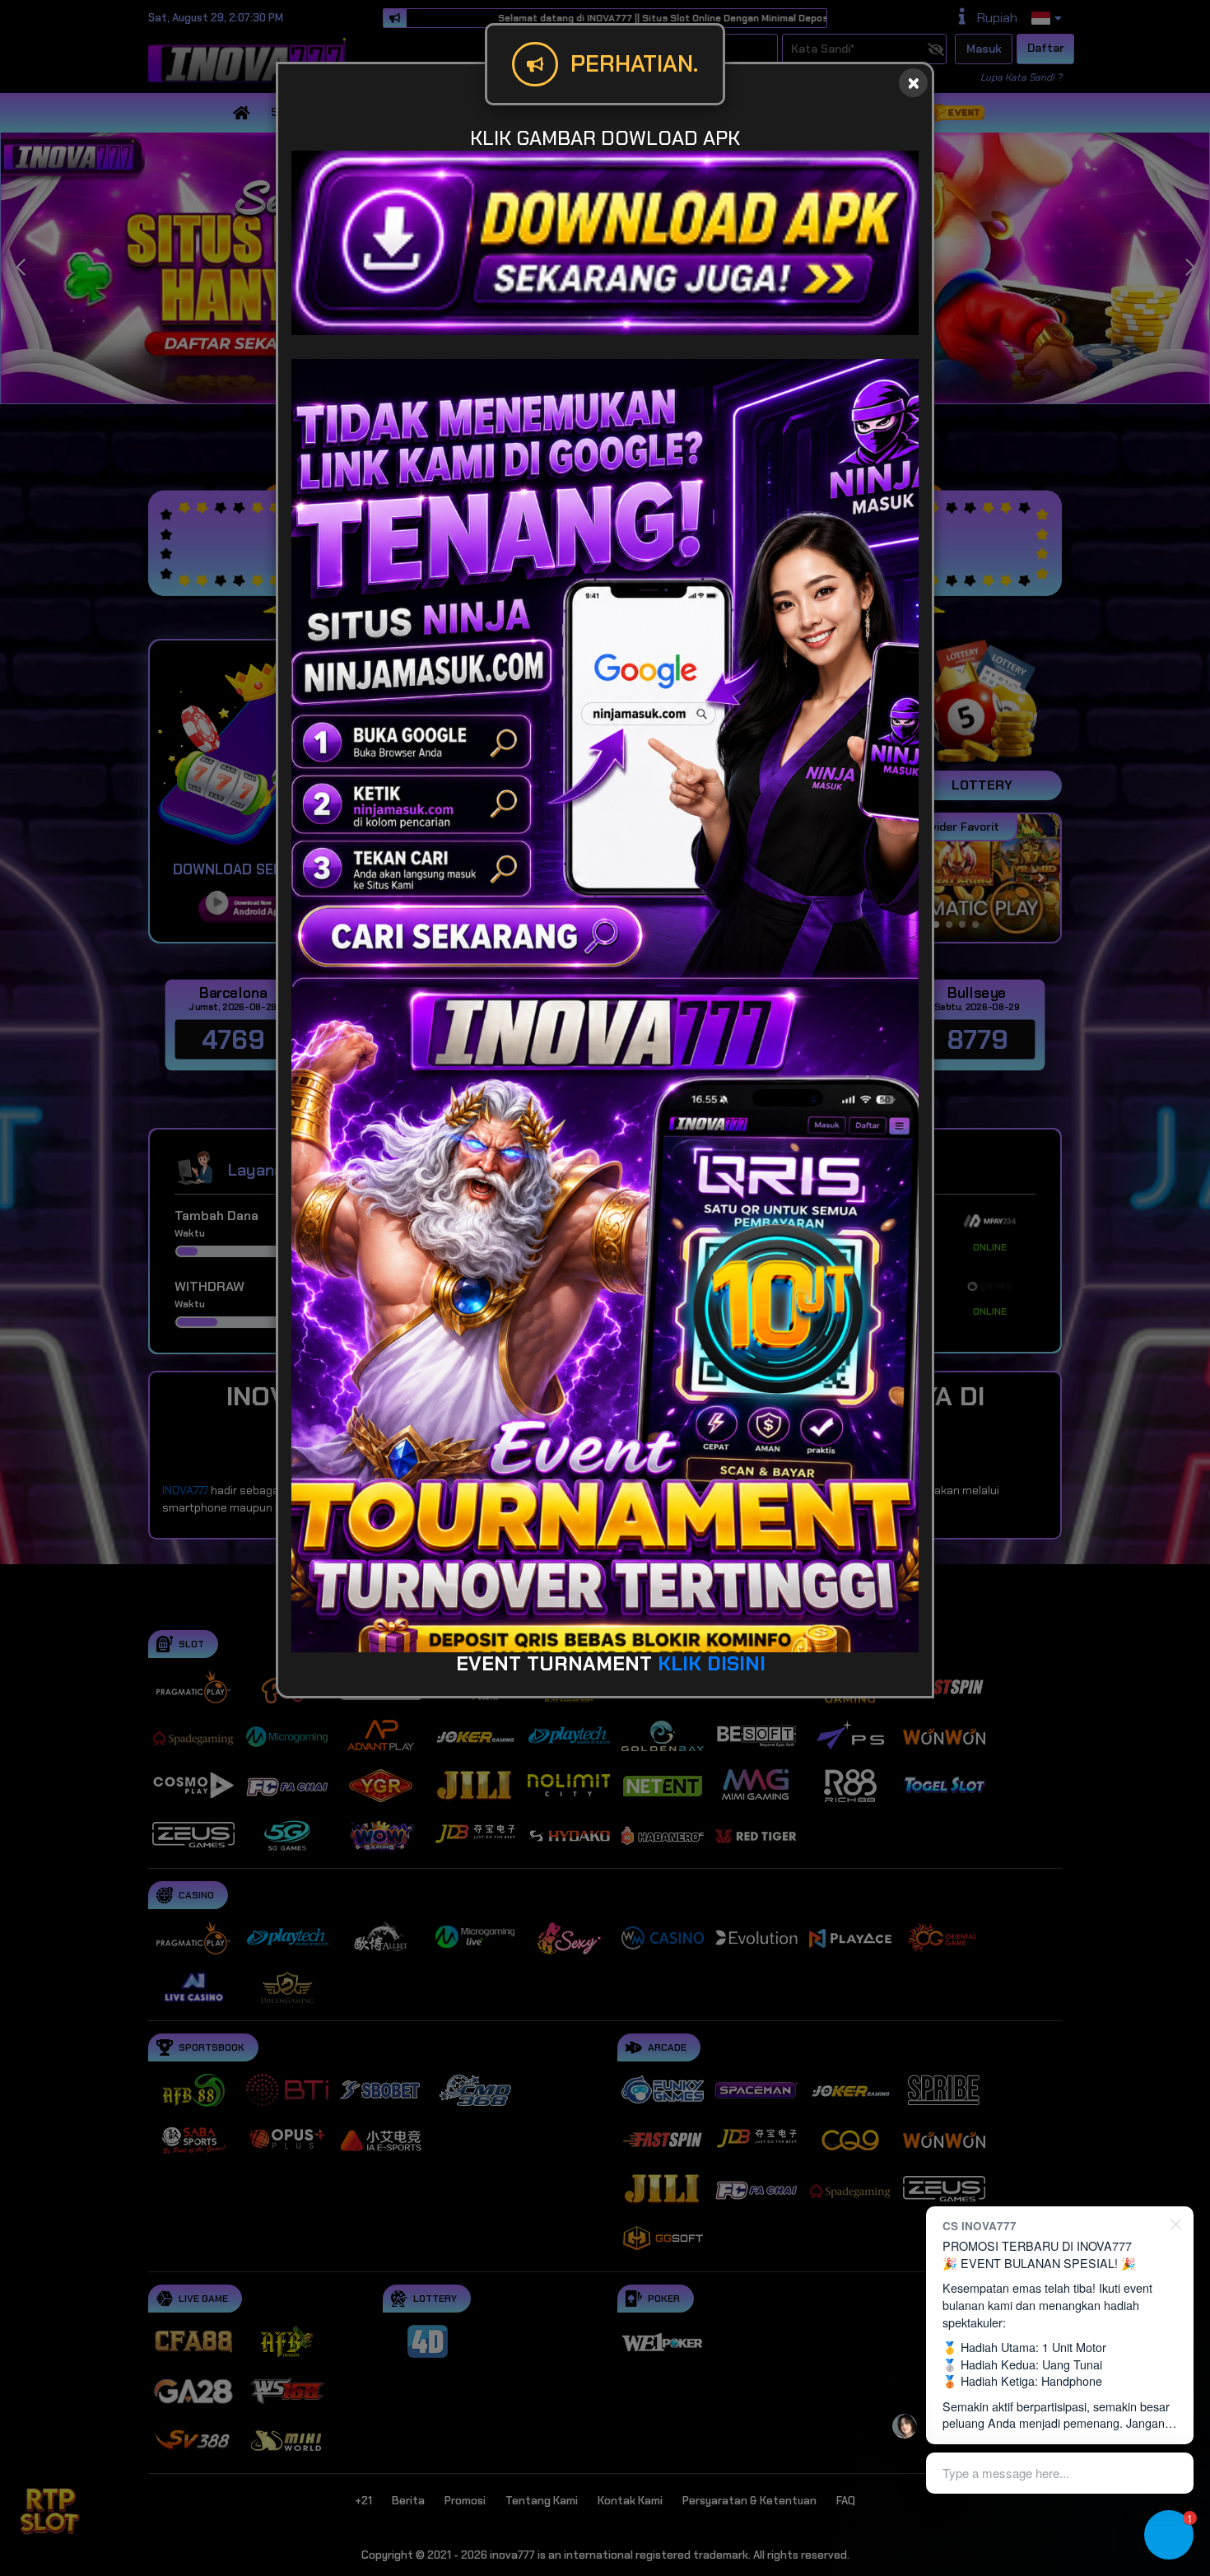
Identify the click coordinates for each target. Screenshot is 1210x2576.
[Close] (913, 83)
